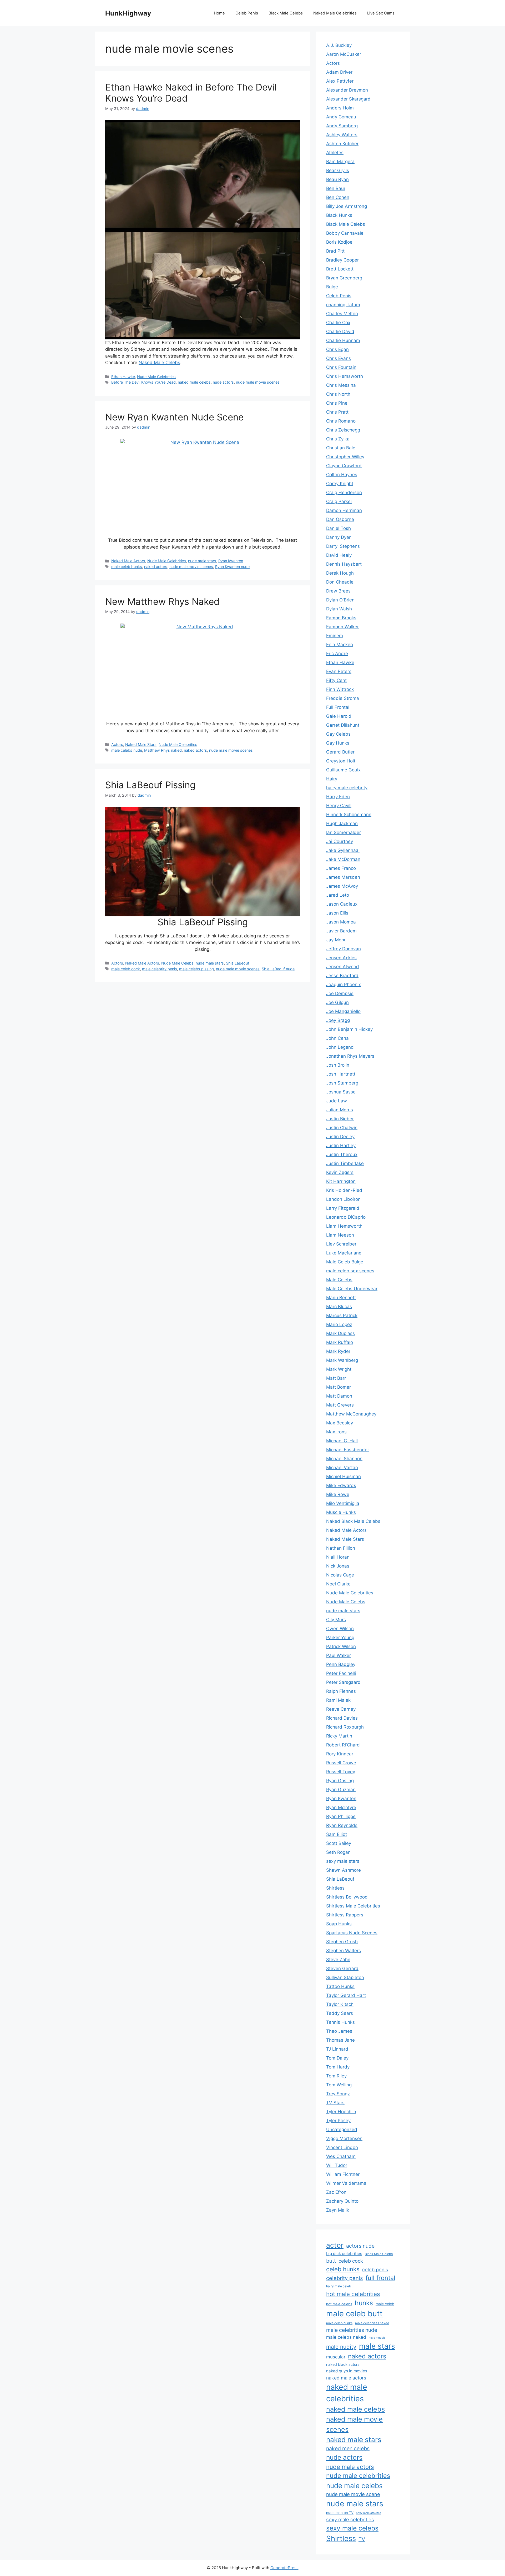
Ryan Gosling (340, 1781)
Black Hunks (339, 215)
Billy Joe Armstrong (347, 206)
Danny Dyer (338, 537)
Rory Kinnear (340, 1754)
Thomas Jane (340, 2040)
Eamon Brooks (341, 618)
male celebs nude (127, 750)
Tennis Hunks (340, 2022)
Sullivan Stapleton (345, 1977)
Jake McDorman (343, 859)
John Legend (340, 1047)
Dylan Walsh (339, 609)
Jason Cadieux (342, 904)
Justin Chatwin (342, 1128)
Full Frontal (338, 707)
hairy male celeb (339, 2286)
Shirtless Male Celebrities (353, 1906)
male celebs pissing (196, 969)
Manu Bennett (341, 1298)
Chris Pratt (337, 412)
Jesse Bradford (342, 976)
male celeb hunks (127, 567)
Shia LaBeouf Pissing (150, 785)
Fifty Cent (336, 680)
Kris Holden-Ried (344, 1190)
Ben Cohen (338, 197)
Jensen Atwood (343, 967)
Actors (117, 744)
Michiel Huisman (344, 1477)
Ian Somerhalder (344, 832)
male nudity (341, 2347)
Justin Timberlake (345, 1163)
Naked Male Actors (128, 561)
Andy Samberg (342, 126)
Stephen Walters (344, 1951)
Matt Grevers (340, 1405)
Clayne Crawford (344, 466)
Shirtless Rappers (345, 1915)
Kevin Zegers (340, 1172)
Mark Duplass (340, 1333)
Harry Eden (338, 797)
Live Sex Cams (381, 13)
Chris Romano (341, 421)
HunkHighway (128, 13)
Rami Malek (338, 1700)
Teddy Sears (340, 2013)
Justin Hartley (341, 1146)
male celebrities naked (372, 2323)
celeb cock (351, 2261)
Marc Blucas (339, 1307)
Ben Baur (336, 188)
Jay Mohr (336, 940)
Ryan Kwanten (231, 561)
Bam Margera (340, 162)
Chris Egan (337, 349)
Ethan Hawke (123, 377)
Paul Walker (339, 1655)
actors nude (360, 2246)
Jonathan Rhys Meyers (350, 1056)
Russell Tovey (341, 1772)
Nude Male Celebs (177, 963)
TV (362, 2539)
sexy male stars (343, 1861)
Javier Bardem (341, 931)
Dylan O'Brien (340, 600)
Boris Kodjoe (339, 242)
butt (331, 2261)
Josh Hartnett (341, 1074)
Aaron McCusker (344, 54)
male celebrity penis (160, 969)
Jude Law (337, 1101)
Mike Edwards (341, 1485)
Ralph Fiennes (341, 1691)
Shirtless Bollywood (347, 1897)
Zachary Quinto (342, 2201)
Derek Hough (340, 573)
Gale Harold (339, 716)
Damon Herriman (344, 510)
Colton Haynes (342, 475)
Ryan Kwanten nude (232, 567)
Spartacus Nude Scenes (352, 1933)
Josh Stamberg (342, 1083)
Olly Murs (336, 1620)
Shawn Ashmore (344, 1870)
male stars (377, 2346)
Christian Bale (341, 448)
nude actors (223, 382)
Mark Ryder (338, 1351)
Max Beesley (340, 1423)
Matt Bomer (339, 1387)
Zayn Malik (338, 2210)
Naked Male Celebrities (335, 13)
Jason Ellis (337, 913)
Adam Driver (339, 72)
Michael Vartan (342, 1468)
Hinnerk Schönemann (349, 815)
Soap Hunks (339, 1924)
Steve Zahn (338, 1960)
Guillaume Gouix (343, 770)
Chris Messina (341, 385)
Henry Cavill (339, 806)
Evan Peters (339, 671)
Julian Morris (340, 1110)
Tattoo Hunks (340, 1986)
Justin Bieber (340, 1119)
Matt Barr (336, 1378)
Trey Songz (338, 2094)
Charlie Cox (338, 323)
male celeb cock (126, 969)
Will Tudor (337, 2165)
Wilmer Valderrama (346, 2183)
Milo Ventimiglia (343, 1503)
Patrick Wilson (341, 1646)
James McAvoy (342, 886)
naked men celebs (348, 2448)
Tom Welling (339, 2085)
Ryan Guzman (341, 1790)
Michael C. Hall (342, 1441)
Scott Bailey (339, 1843)
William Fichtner (343, 2174)
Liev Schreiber (341, 1244)
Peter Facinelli (341, 1673)
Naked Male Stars (141, 744)
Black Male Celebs (286, 13)
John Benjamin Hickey (349, 1029)
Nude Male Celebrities (156, 377)
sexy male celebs (352, 2528)
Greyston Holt (341, 761)
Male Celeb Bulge (345, 1262)
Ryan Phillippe (341, 1816)
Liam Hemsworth (344, 1226)
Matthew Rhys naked (163, 750)
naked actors (156, 567)
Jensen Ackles (341, 958)
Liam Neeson (340, 1235)
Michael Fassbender (348, 1450)
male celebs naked (346, 2337)
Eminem (335, 636)
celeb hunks (343, 2269)
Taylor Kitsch (340, 2004)
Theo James (339, 2031)
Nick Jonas (338, 1566)
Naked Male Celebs (159, 363)
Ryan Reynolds (342, 1825)
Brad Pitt (335, 251)
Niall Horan (338, 1557)
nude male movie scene (353, 2494)
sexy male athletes (369, 2513)
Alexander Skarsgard (348, 99)
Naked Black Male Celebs (353, 1521)
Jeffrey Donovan (344, 949)
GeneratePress (284, 2568)
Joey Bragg (338, 1020)
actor (335, 2245)
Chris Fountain (341, 367)
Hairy (332, 779)
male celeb (385, 2304)
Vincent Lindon (342, 2147)
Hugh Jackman (342, 823)
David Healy (339, 555)
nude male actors (350, 2467)
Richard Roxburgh (345, 1727)
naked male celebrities (347, 2393)
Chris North (338, 394)
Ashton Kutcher (342, 144)
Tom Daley (337, 2058)
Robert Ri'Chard (343, 1745)
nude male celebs (354, 2486)
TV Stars (335, 2103)
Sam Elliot (337, 1834)
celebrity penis (345, 2278)
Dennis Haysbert (344, 564)
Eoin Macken (340, 645)
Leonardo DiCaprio (346, 1217)
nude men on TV (340, 2513)
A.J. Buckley (339, 45)
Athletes (335, 153)
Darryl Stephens (343, 546)
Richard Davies (342, 1718)
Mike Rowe (338, 1494)
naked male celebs (194, 382)
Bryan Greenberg (344, 278)
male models (377, 2338)
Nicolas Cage (340, 1575)
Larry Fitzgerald (343, 1208)
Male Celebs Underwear (352, 1289)
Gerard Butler (340, 752)
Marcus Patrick (342, 1315)
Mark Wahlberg (342, 1360)
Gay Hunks (338, 743)
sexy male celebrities (350, 2519)
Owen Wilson (340, 1629)
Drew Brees (338, 591)
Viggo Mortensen (344, 2138)
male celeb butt (354, 2314)
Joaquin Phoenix (344, 985)
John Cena (337, 1038)
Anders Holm (340, 108)
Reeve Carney (341, 1709)
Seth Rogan (338, 1852)
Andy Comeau (341, 117)
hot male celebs (339, 2304)
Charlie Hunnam (343, 340)
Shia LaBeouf (238, 963)
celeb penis (375, 2269)
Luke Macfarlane (344, 1253)
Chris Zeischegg (343, 430)
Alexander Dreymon (347, 90)
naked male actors (346, 2378)
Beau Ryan (337, 179)
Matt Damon (339, 1396)
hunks (364, 2303)
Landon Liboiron (343, 1199)
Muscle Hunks (341, 1512)
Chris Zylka (338, 439)
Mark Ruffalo (340, 1342)
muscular (336, 2357)
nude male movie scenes (258, 382)
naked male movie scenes (354, 2424)
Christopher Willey (345, 457)
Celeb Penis (247, 13)
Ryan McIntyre (341, 1807)
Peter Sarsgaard (343, 1682)
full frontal (380, 2278)
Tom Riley (336, 2076)
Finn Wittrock (340, 689)
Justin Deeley (340, 1137)
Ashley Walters (342, 135)
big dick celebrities (344, 2254)
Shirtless (335, 1888)
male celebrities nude (352, 2330)
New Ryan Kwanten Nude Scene (174, 417)
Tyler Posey (338, 2121)
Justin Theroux (342, 1154)
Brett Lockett (340, 269)
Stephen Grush (342, 1942)
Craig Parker (339, 501)
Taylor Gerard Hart (346, 1995)
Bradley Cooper (342, 260)
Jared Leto (338, 895)
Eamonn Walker (342, 627)
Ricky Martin (339, 1736)
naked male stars (354, 2439)
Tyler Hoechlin (341, 2112)
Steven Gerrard (342, 1969)
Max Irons (336, 1432)
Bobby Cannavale (345, 233)
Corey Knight (340, 484)
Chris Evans (339, 358)
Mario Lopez (339, 1324)
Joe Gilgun (337, 1002)
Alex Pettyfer (340, 81)
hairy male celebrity (347, 788)
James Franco (341, 868)
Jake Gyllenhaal (343, 850)
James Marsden (343, 877)
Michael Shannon (344, 1459)
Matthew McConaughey (351, 1414)
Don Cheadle (340, 582)
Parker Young (340, 1638)
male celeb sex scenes (350, 1271)
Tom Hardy (338, 2067)
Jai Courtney (340, 841)
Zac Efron (336, 2192)
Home (219, 13)
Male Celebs (339, 1280)
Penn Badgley (341, 1664)
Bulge (332, 287)
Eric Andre (337, 654)
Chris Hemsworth (345, 376)
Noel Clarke (338, 1584)
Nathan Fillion (341, 1548)
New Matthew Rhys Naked (162, 601)
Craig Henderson (344, 493)
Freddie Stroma (343, 698)
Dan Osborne (340, 519)
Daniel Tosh (339, 528)
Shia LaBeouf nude (278, 969)
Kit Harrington (341, 1181)
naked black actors (343, 2364)
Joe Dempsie (340, 993)
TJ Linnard (337, 2049)
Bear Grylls (338, 170)
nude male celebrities (358, 2476)
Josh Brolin (338, 1065)
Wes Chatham (341, 2156)
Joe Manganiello (343, 1011)
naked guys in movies (347, 2371)
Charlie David (340, 332)
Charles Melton (342, 314)
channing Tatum (343, 305)
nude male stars (202, 561)
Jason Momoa (341, 922)
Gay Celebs (338, 734)
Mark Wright (339, 1369)
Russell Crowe (341, 1763)
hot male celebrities (353, 2294)
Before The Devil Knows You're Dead (143, 382)
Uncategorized (342, 2130)
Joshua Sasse (341, 1092)
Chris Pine (337, 403)
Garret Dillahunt (343, 725)
